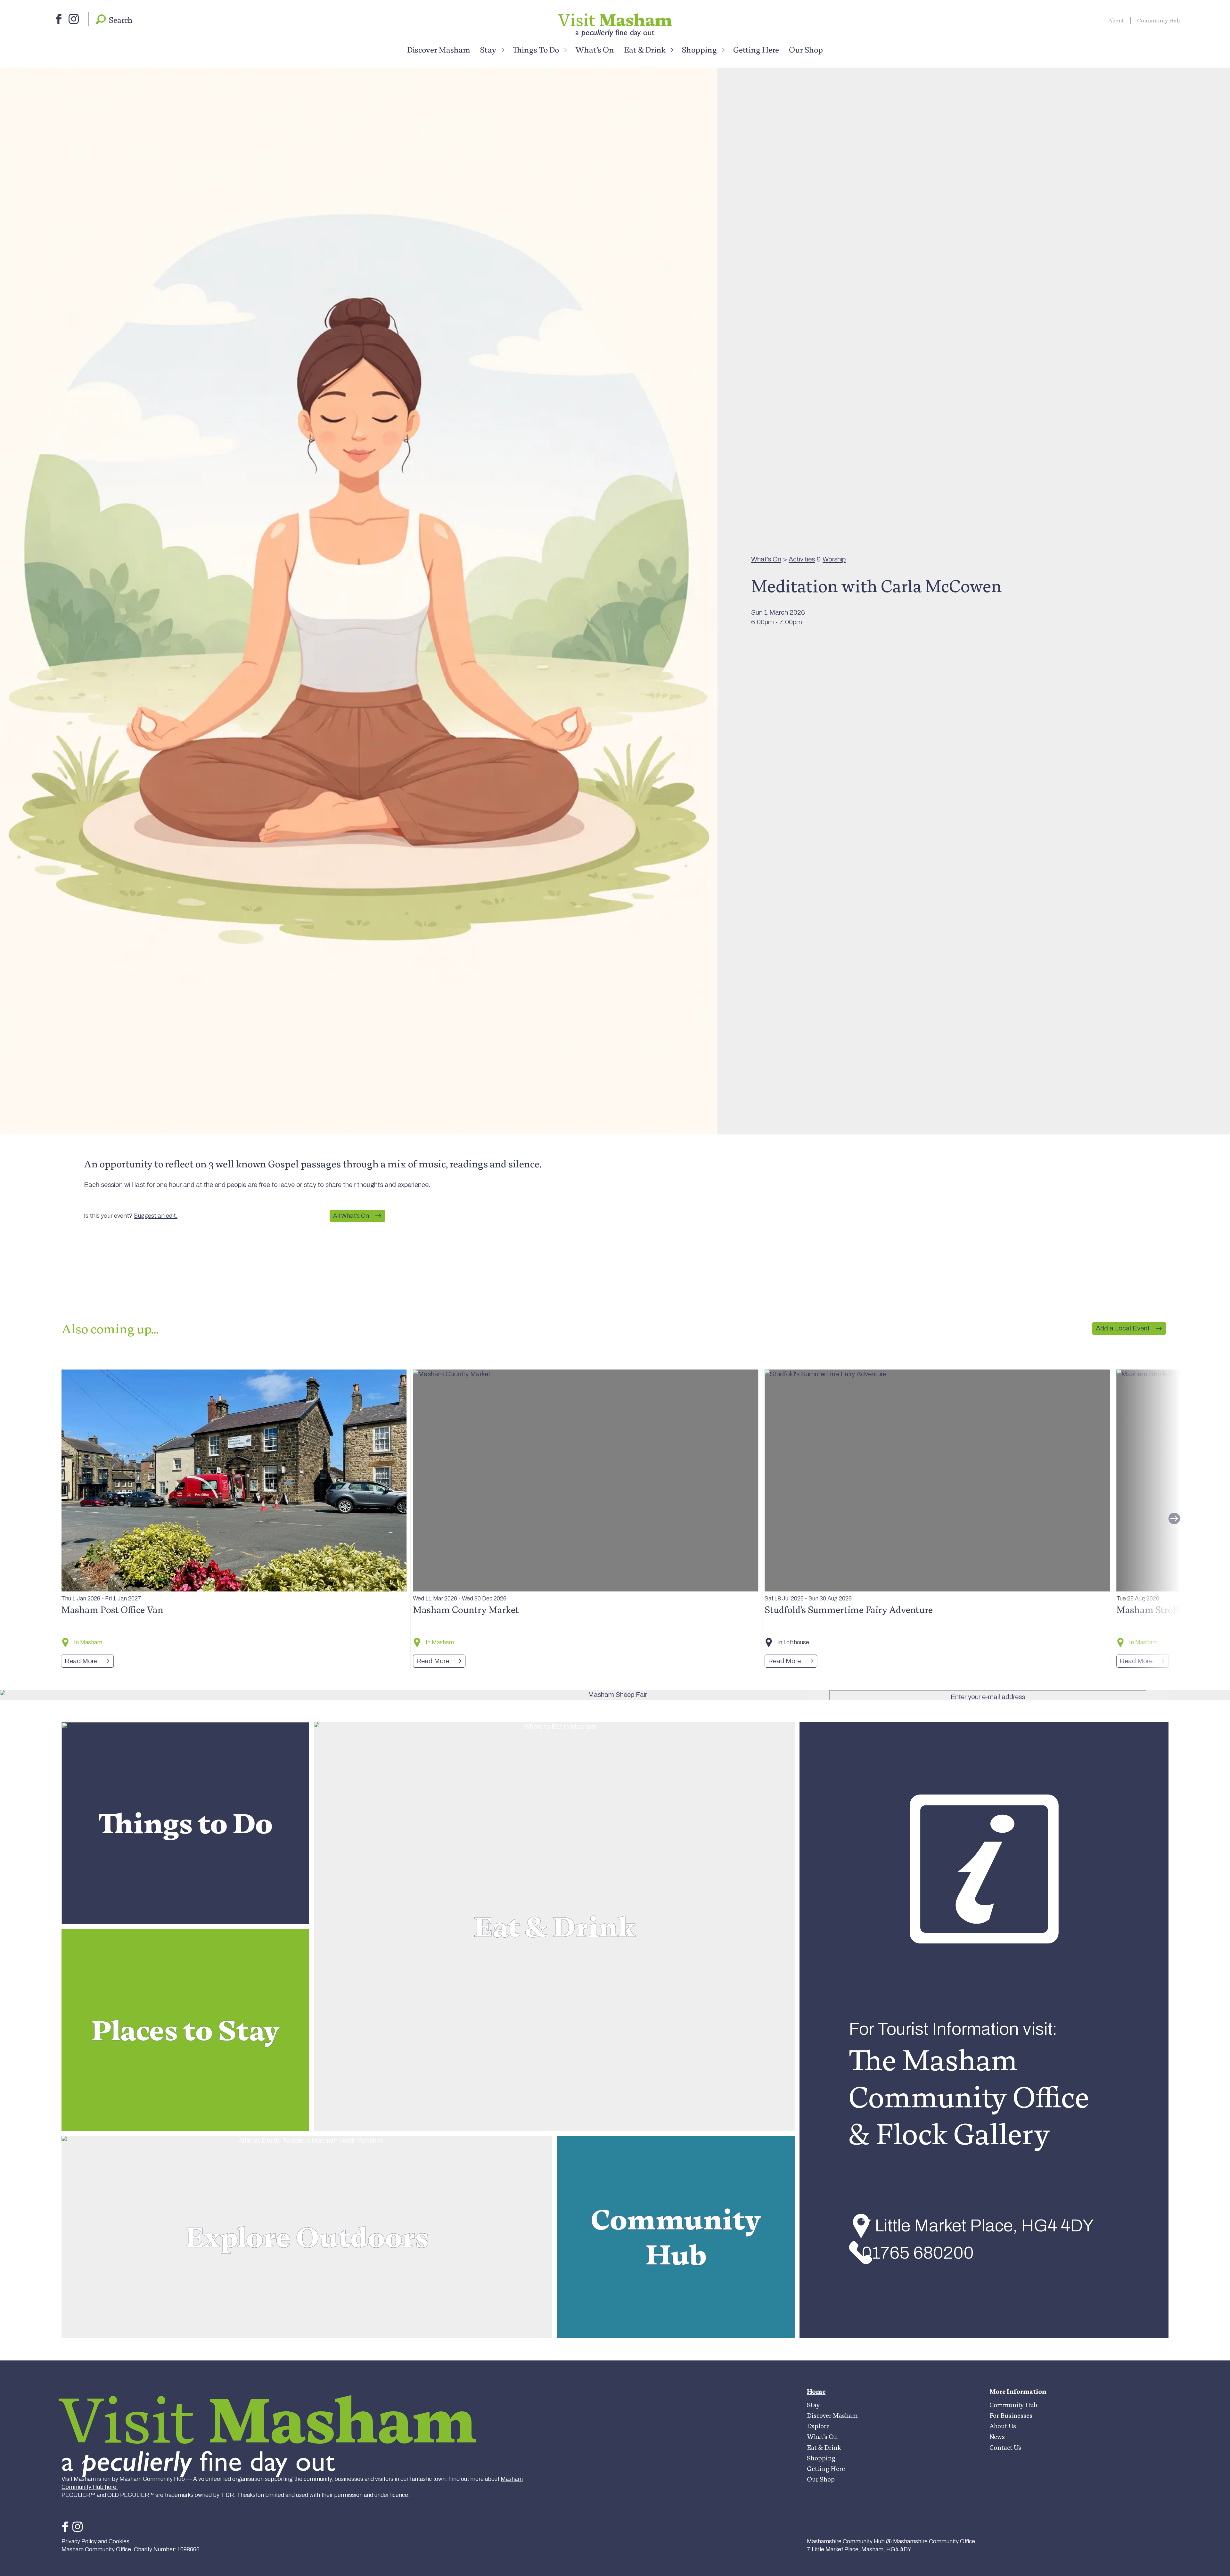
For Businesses (1011, 2416)
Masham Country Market (466, 1610)
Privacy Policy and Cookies (95, 2541)
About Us (1003, 2426)
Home (816, 2392)
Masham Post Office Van (112, 1610)
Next (1174, 1518)
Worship (834, 559)
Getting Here (756, 50)
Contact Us (1005, 2448)
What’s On (595, 50)
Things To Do (536, 50)
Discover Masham (439, 50)
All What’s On (351, 1216)
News (997, 2437)
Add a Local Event (1123, 1328)
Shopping (699, 50)
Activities (802, 559)
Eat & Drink (645, 50)
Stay (488, 50)
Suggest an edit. (156, 1216)
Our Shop (806, 50)
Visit (615, 20)
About (1116, 20)
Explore (818, 2426)
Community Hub (1158, 20)
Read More (81, 1661)
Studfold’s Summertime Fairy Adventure (849, 1610)
